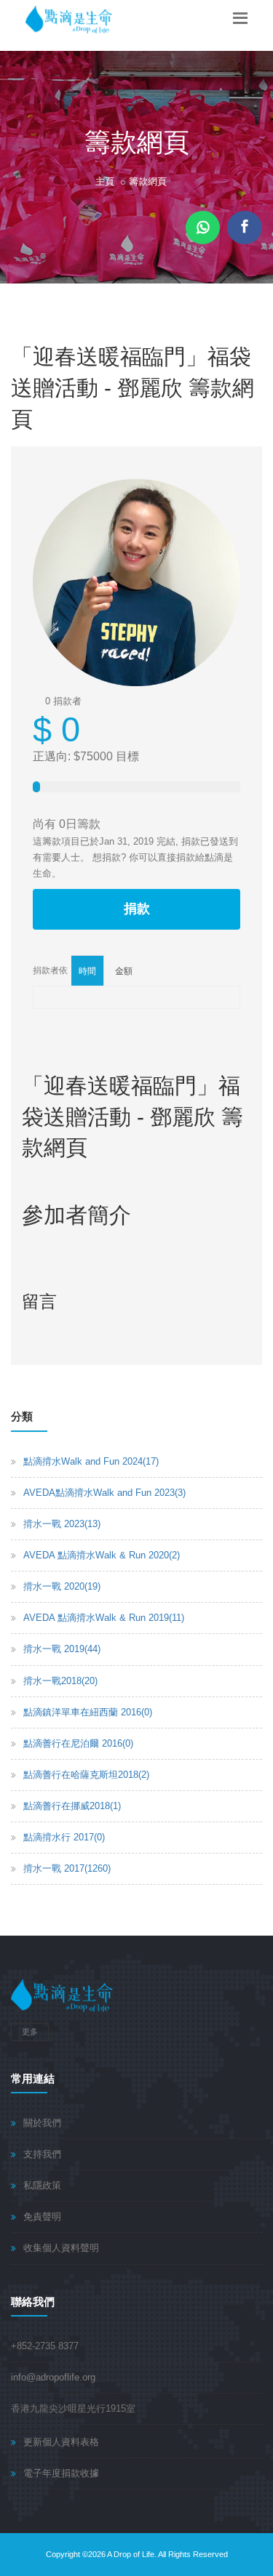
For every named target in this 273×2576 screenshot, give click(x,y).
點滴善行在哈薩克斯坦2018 (86, 1775)
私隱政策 (42, 2185)
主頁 (105, 181)
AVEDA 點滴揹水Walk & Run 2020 (102, 1555)
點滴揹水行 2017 (64, 1837)
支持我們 (42, 2154)
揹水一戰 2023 (62, 1524)
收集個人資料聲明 (61, 2248)
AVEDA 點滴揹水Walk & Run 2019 (104, 1618)
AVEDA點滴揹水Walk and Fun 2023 (104, 1493)
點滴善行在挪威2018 (72, 1806)
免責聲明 (42, 2217)
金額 (124, 971)
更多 (30, 2032)
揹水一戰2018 (60, 1681)
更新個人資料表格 (61, 2442)
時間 (87, 971)
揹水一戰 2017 (67, 1868)
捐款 (137, 909)
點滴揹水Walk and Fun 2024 (91, 1461)
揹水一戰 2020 (62, 1586)
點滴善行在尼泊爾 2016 (78, 1743)
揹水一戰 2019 (62, 1649)
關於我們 (42, 2123)
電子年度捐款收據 (61, 2473)
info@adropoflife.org (53, 2377)
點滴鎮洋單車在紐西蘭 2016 (88, 1712)
